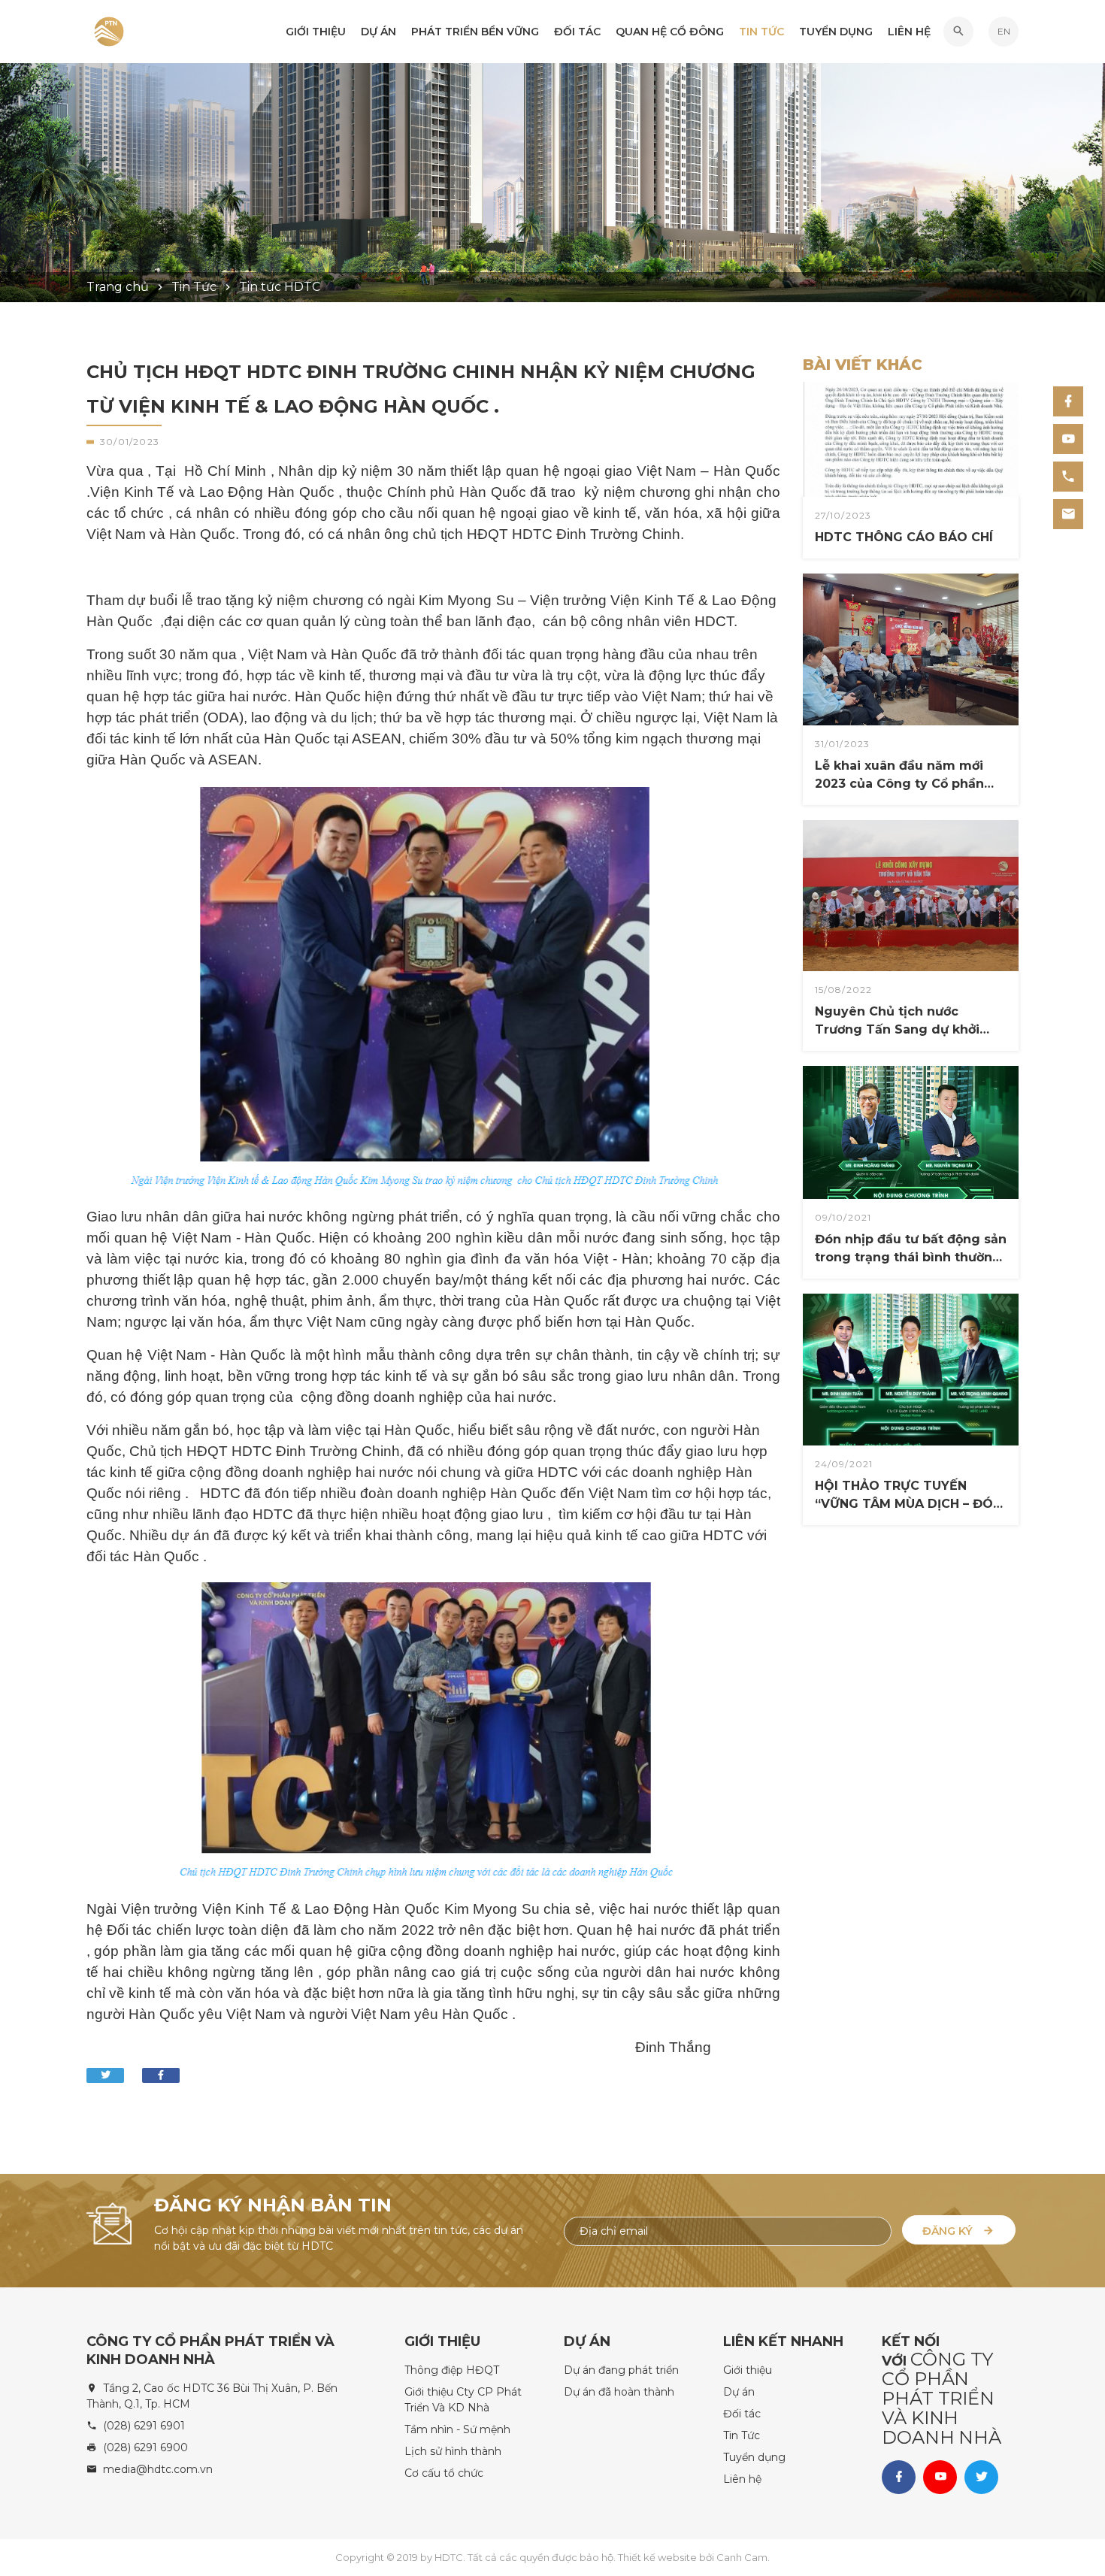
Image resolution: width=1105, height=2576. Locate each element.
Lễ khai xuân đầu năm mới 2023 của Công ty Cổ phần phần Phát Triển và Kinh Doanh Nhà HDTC (899, 698)
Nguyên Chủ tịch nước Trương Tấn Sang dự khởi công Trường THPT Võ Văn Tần (909, 944)
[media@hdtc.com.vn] (1068, 514)
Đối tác (577, 32)
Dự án (739, 2392)
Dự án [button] (378, 32)
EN (1004, 31)
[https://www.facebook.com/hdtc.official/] (1068, 401)
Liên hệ (909, 32)
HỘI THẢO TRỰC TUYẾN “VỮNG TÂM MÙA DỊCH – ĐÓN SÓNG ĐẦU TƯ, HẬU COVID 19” (907, 1418)
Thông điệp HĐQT (452, 2370)
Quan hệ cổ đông (670, 32)
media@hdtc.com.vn (158, 2469)
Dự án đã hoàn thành (619, 2392)
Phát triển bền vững (475, 32)
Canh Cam (742, 2557)
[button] (958, 32)
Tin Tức (761, 32)
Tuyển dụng (836, 32)
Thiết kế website (658, 2557)
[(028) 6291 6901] (1068, 477)
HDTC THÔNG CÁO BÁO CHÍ (889, 487)
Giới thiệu (316, 32)
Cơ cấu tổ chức (444, 2473)
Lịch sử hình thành (453, 2451)
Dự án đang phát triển (621, 2370)
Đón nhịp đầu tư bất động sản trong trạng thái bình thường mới (911, 1249)
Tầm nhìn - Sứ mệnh (457, 2429)
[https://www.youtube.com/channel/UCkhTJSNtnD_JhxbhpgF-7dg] (1068, 439)
